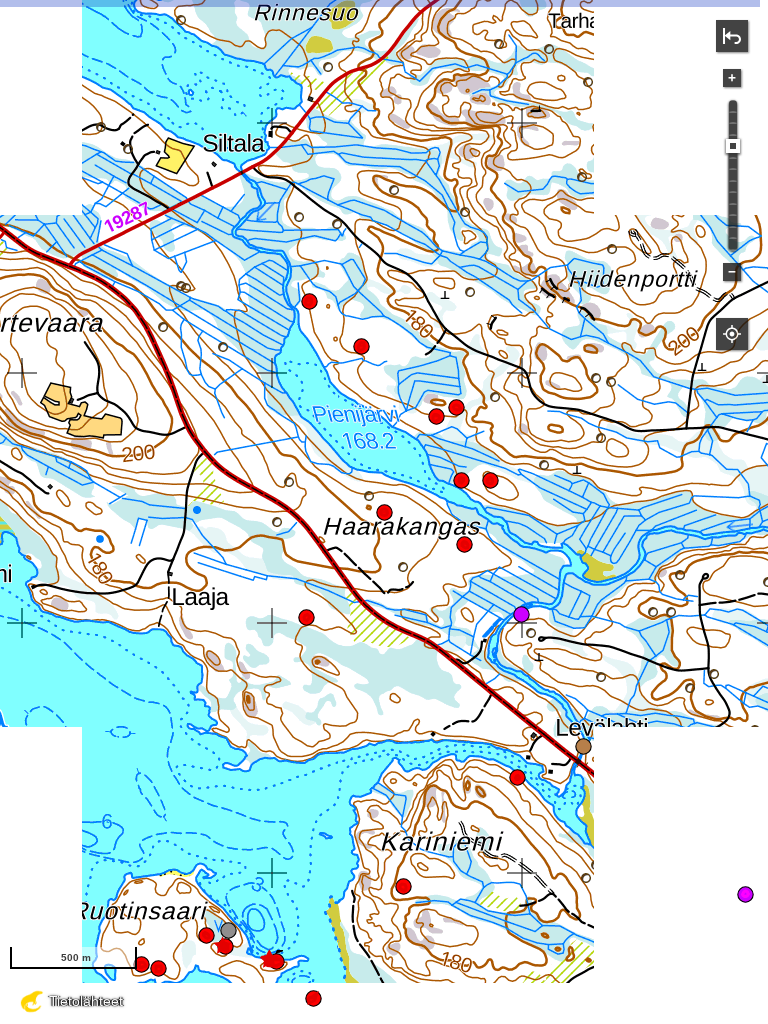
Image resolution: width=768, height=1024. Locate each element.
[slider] (733, 146)
